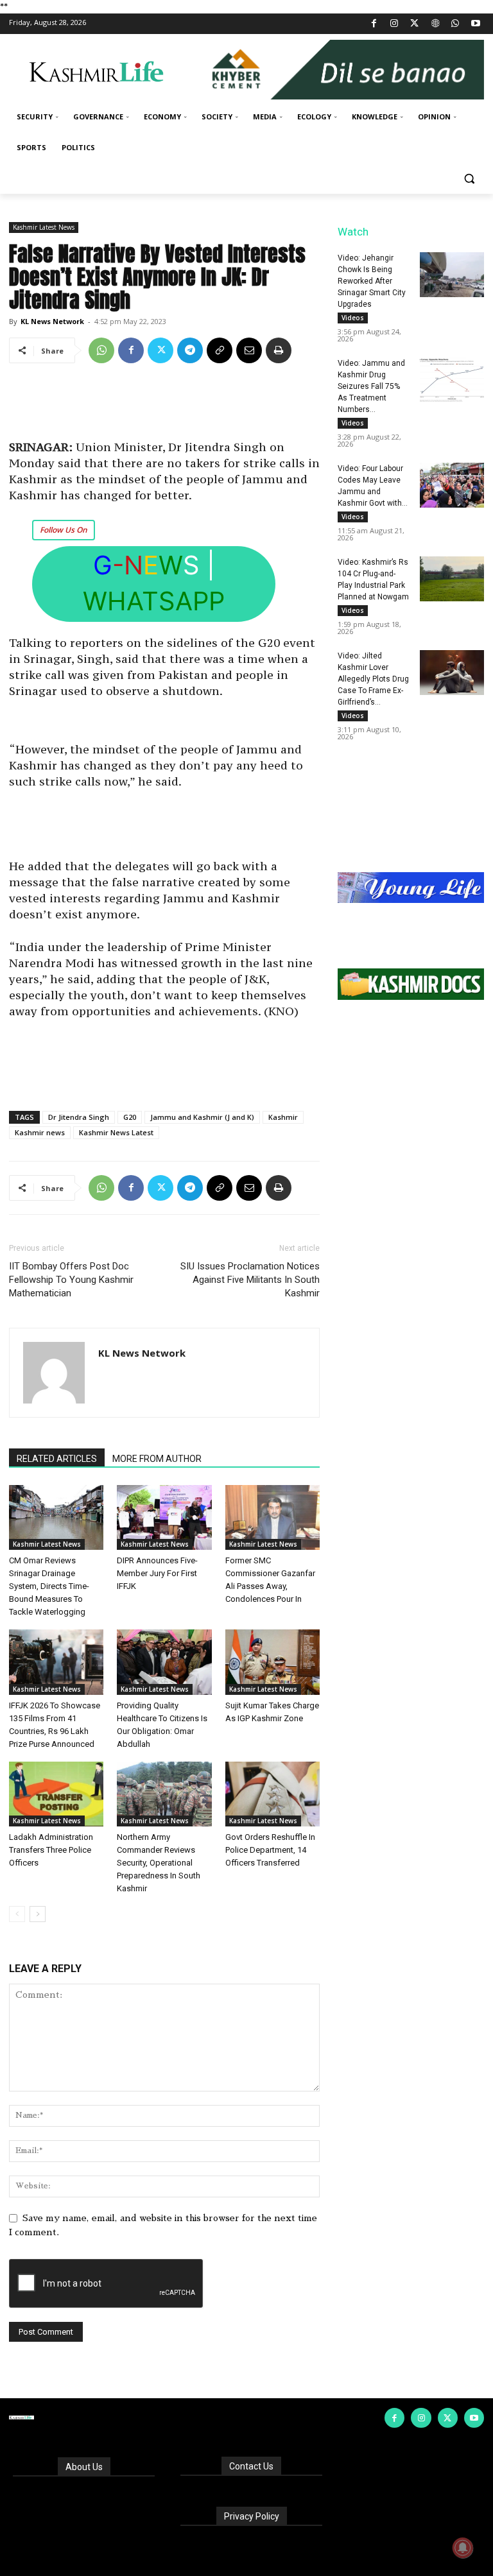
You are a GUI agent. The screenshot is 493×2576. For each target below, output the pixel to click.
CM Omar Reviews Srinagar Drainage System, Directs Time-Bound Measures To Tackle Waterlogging (49, 1586)
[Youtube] (475, 24)
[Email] (249, 350)
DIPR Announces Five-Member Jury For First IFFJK (157, 1573)
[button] (469, 179)
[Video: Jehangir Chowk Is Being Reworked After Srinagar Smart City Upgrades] (452, 275)
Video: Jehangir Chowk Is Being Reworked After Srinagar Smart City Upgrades (372, 281)
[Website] (435, 24)
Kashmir (283, 1117)
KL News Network (52, 321)
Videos (353, 318)
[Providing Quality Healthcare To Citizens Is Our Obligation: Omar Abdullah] (164, 1662)
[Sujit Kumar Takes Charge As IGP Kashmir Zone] (272, 1662)
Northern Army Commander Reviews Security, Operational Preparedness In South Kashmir (159, 1863)
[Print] (279, 350)
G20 (130, 1117)
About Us (84, 2467)
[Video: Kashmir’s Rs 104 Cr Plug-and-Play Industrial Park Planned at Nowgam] (452, 579)
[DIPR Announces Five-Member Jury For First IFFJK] (164, 1517)
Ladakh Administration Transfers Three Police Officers (51, 1850)
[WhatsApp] (455, 24)
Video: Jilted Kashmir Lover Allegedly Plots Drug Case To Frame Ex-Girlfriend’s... (373, 679)
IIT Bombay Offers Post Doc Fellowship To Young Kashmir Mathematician (71, 1280)
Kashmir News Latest (116, 1132)
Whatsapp (154, 601)
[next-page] (38, 1914)
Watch (353, 232)
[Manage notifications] (463, 2548)
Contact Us (251, 2466)
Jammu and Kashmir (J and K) (202, 1117)
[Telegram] (190, 350)
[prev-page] (17, 1914)
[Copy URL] (220, 350)
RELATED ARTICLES (57, 1459)
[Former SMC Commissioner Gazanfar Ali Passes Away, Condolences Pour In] (272, 1517)
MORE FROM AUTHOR (157, 1459)
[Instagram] (394, 24)
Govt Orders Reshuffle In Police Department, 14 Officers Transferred (270, 1850)
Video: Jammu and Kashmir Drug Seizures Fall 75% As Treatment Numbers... (371, 386)
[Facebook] (374, 24)
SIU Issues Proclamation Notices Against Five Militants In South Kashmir (250, 1280)
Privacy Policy (252, 2516)
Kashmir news (40, 1132)
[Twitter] (415, 24)
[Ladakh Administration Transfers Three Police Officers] (56, 1794)
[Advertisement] (164, 406)
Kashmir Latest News (44, 227)
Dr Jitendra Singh (79, 1117)
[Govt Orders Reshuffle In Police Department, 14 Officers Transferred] (272, 1794)
